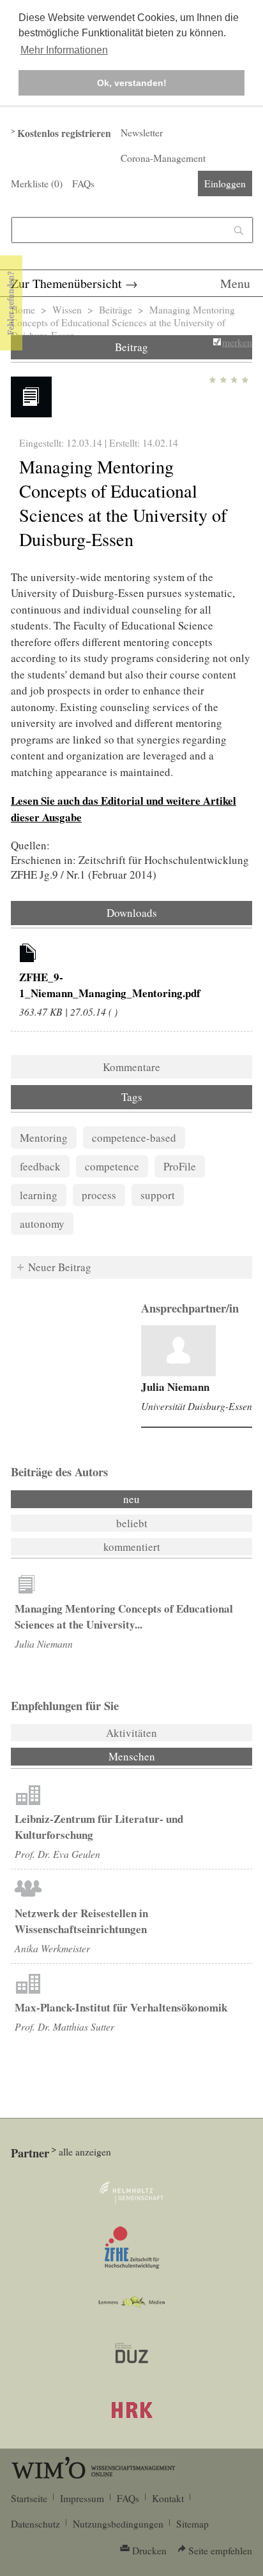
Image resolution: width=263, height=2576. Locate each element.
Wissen (67, 310)
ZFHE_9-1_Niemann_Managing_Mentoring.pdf (110, 985)
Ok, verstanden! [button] (132, 83)
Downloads (132, 913)
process (99, 1195)
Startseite (29, 2498)
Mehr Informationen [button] (64, 50)
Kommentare (131, 1067)
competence (112, 1166)
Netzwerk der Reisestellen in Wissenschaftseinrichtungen (81, 1921)
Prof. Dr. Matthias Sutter (64, 2026)
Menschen (166, 1756)
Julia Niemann (175, 1387)
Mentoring (44, 1138)
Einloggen (225, 183)
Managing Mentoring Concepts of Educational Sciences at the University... (124, 1616)
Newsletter (142, 133)
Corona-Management (163, 158)
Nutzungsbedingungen (118, 2524)
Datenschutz (35, 2524)
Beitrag (131, 347)
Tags (132, 1097)
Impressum (82, 2498)
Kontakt (168, 2498)
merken (237, 342)
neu (131, 1499)
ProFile (180, 1166)
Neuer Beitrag (60, 1267)
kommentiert (132, 1547)
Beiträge (116, 310)
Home (23, 310)
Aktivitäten (131, 1733)
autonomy (42, 1224)
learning (39, 1195)
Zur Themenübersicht (66, 283)
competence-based (134, 1138)
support (158, 1195)
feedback (40, 1166)
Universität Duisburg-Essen (197, 1406)
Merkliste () (37, 183)
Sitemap (192, 2524)
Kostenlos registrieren (64, 133)
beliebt (132, 1523)
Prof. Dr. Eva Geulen (57, 1854)
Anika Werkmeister (52, 1948)
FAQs (83, 183)
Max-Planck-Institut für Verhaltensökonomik (121, 2007)
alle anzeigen (85, 2152)
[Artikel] (28, 955)
